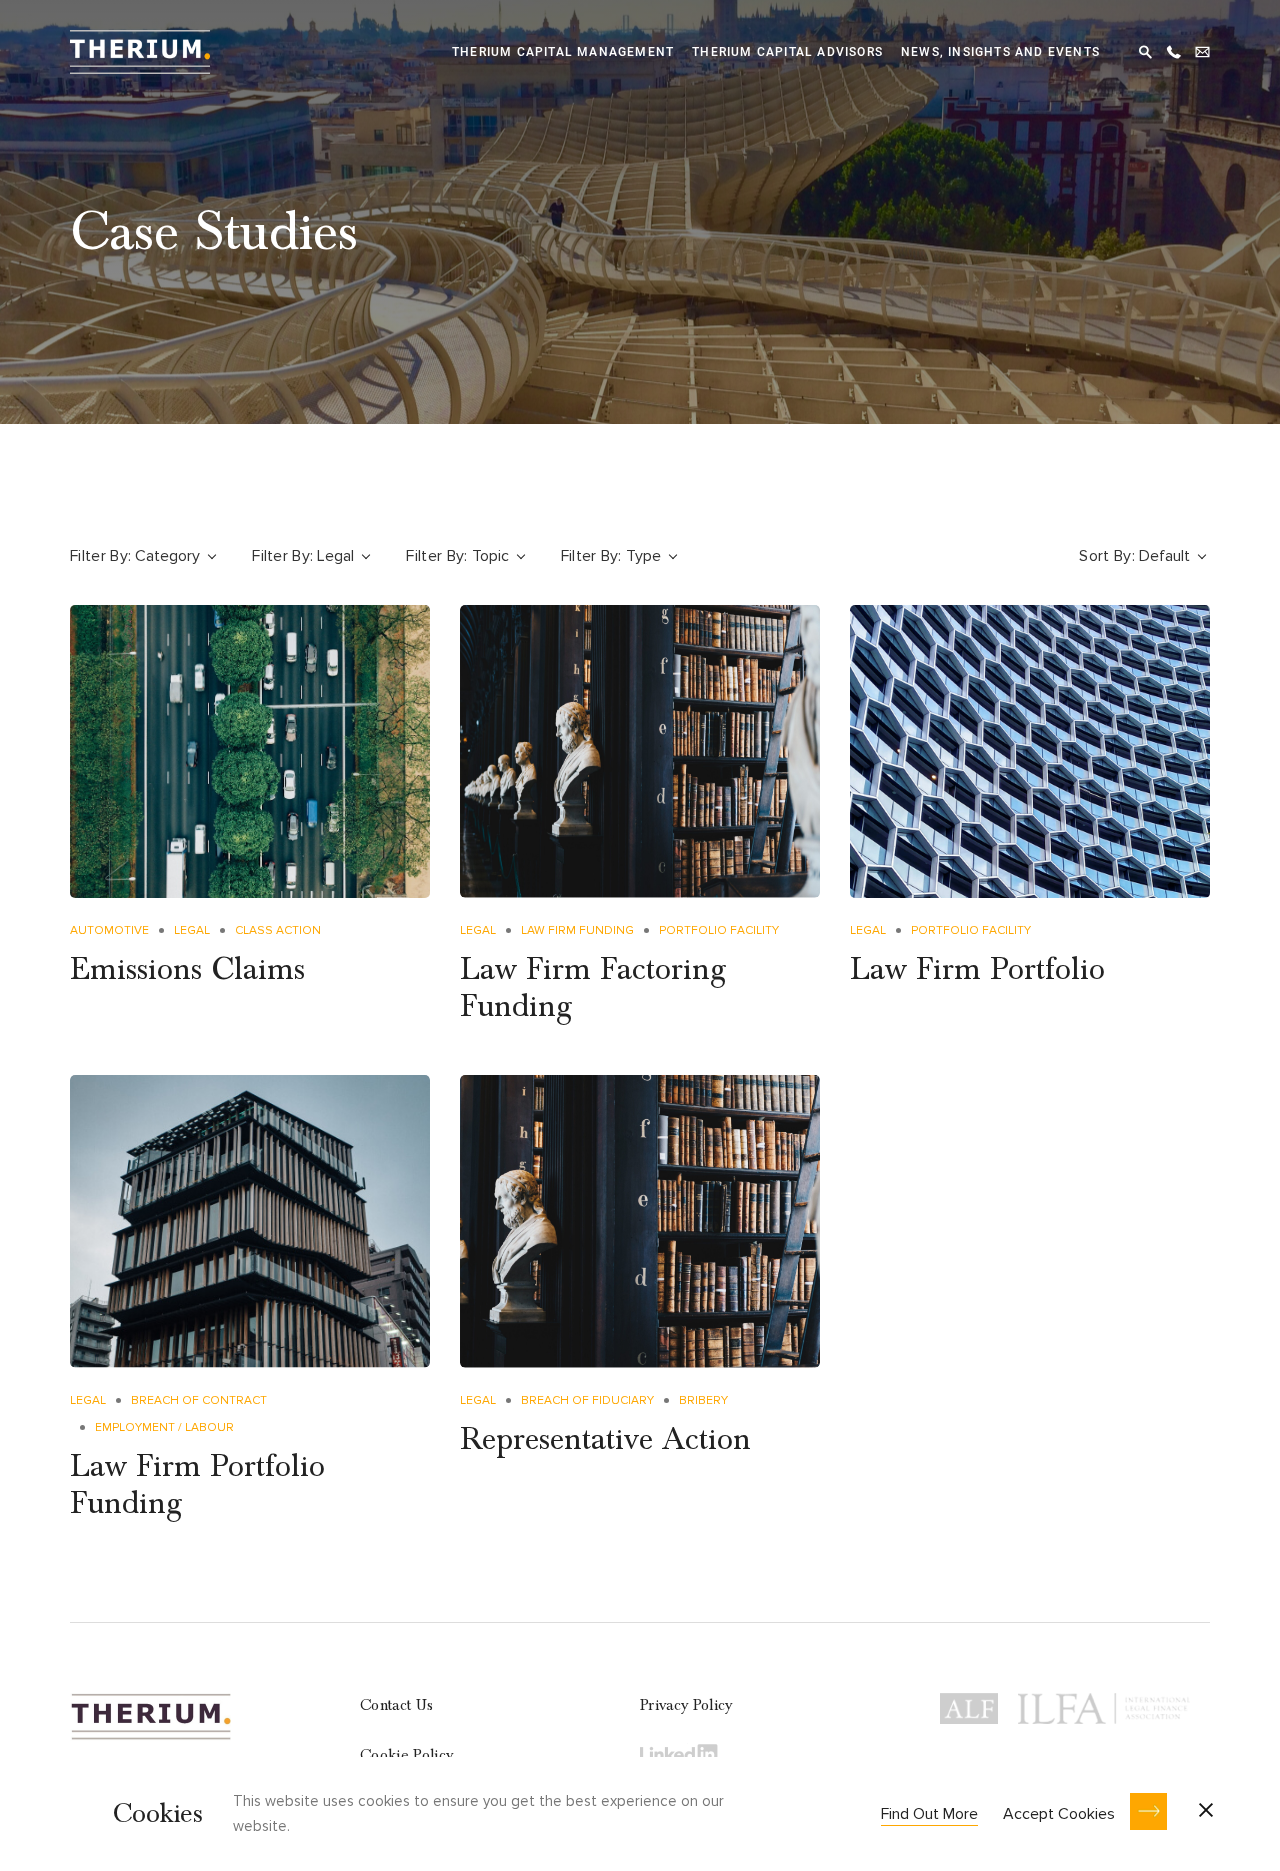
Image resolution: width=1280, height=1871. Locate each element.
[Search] (1145, 49)
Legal (192, 930)
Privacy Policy (686, 1705)
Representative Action (605, 1439)
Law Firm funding (577, 930)
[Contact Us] (1202, 49)
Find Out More (929, 1814)
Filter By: (100, 556)
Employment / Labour (164, 1427)
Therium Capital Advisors (787, 52)
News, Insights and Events (1000, 52)
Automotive (109, 930)
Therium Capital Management (563, 52)
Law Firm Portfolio (977, 969)
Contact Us (396, 1705)
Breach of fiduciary (587, 1400)
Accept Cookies (1059, 1814)
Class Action (278, 930)
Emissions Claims (187, 969)
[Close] (1206, 1812)
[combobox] (177, 556)
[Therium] (140, 49)
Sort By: (1107, 556)
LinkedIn (680, 1753)
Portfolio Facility (719, 930)
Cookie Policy (406, 1755)
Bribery (703, 1400)
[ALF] (969, 1705)
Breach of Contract (199, 1400)
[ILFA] (1104, 1705)
